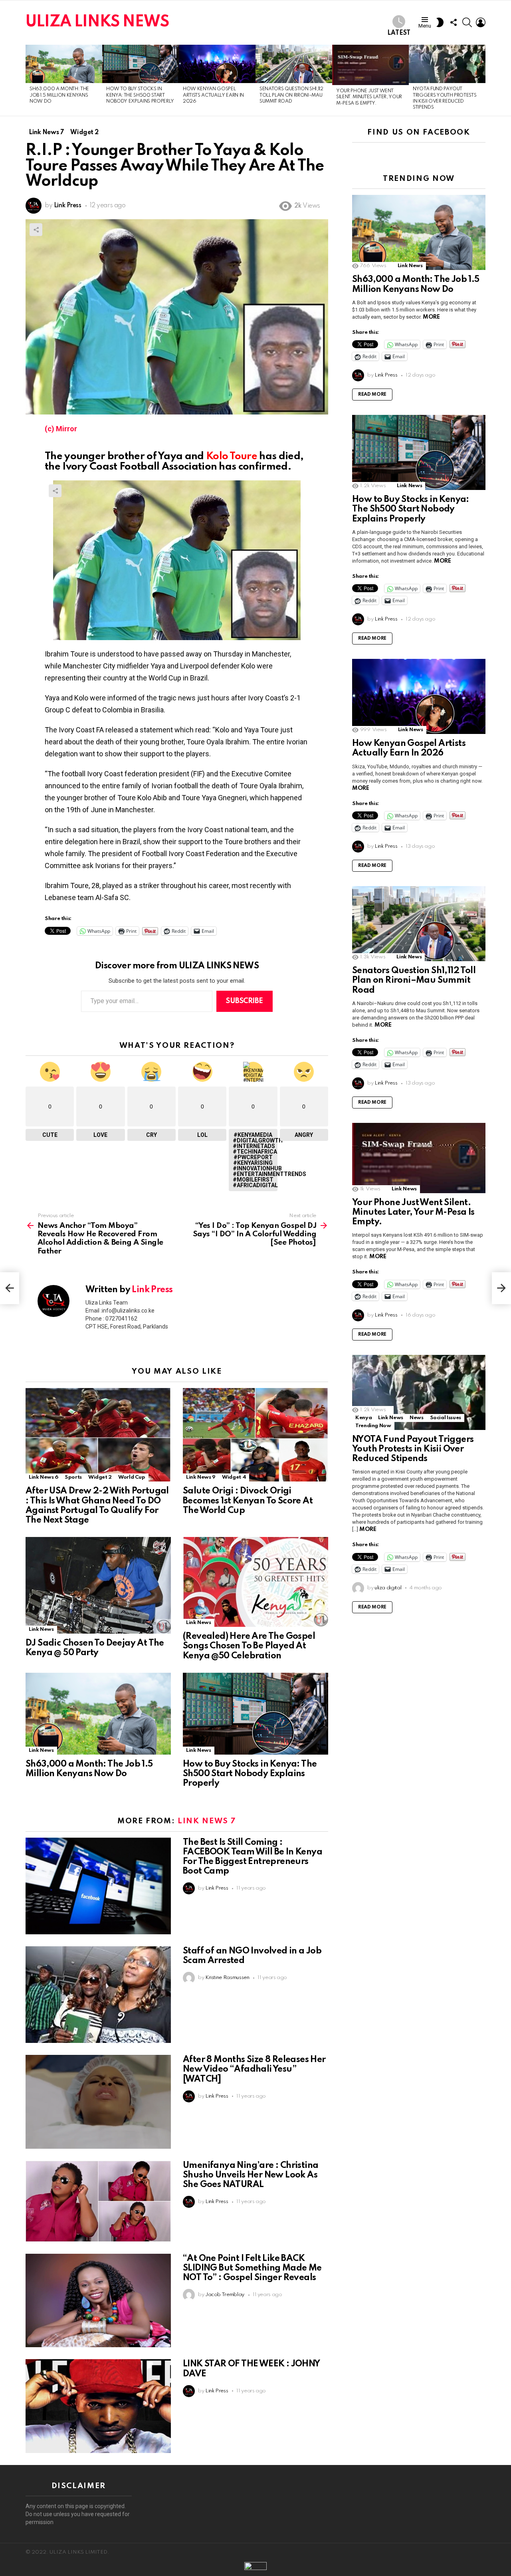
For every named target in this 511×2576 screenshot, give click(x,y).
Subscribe (245, 1001)
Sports (73, 1477)
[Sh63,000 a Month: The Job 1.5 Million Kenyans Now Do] (64, 64)
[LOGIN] (481, 22)
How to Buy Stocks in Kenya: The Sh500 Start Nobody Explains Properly (140, 95)
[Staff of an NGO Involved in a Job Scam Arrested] (98, 1995)
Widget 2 (100, 1477)
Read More (372, 395)
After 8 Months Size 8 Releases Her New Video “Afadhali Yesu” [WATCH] (254, 2069)
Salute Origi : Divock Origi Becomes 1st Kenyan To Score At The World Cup (248, 1501)
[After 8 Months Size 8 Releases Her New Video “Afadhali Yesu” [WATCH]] (98, 2102)
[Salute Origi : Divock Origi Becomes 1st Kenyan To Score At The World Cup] (255, 1435)
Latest (399, 33)
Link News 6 (44, 1477)
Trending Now (373, 1426)
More (431, 317)
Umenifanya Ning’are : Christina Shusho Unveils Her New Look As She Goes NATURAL (251, 2175)
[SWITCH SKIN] (440, 22)
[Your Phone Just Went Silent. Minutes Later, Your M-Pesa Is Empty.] (370, 65)
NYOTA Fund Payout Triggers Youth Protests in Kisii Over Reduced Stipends (413, 1449)
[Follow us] (454, 22)
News (417, 1418)
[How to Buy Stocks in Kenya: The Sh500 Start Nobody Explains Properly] (141, 64)
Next (481, 80)
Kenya (363, 1418)
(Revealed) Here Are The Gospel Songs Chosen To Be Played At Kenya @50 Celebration (249, 1646)
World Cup (132, 1477)
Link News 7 (207, 1821)
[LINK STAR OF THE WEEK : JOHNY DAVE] (98, 2406)
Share (36, 230)
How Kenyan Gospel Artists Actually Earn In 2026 (213, 95)
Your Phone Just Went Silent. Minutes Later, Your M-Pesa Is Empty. (369, 97)
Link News (41, 1629)
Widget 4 (234, 1477)
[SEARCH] (467, 22)
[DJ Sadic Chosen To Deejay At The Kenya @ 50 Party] (98, 1585)
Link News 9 (201, 1477)
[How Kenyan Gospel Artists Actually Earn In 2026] (217, 64)
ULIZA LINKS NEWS (97, 22)
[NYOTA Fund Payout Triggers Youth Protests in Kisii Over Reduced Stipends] (447, 64)
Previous (30, 80)
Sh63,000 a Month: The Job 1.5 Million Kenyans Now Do (59, 95)
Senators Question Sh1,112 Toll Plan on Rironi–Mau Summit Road (291, 95)
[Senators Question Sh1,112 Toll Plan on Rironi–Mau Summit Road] (294, 64)
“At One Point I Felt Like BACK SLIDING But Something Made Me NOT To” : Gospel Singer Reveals (252, 2268)
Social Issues (446, 1418)
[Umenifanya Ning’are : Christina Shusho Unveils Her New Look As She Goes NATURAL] (98, 2201)
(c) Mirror (61, 429)
